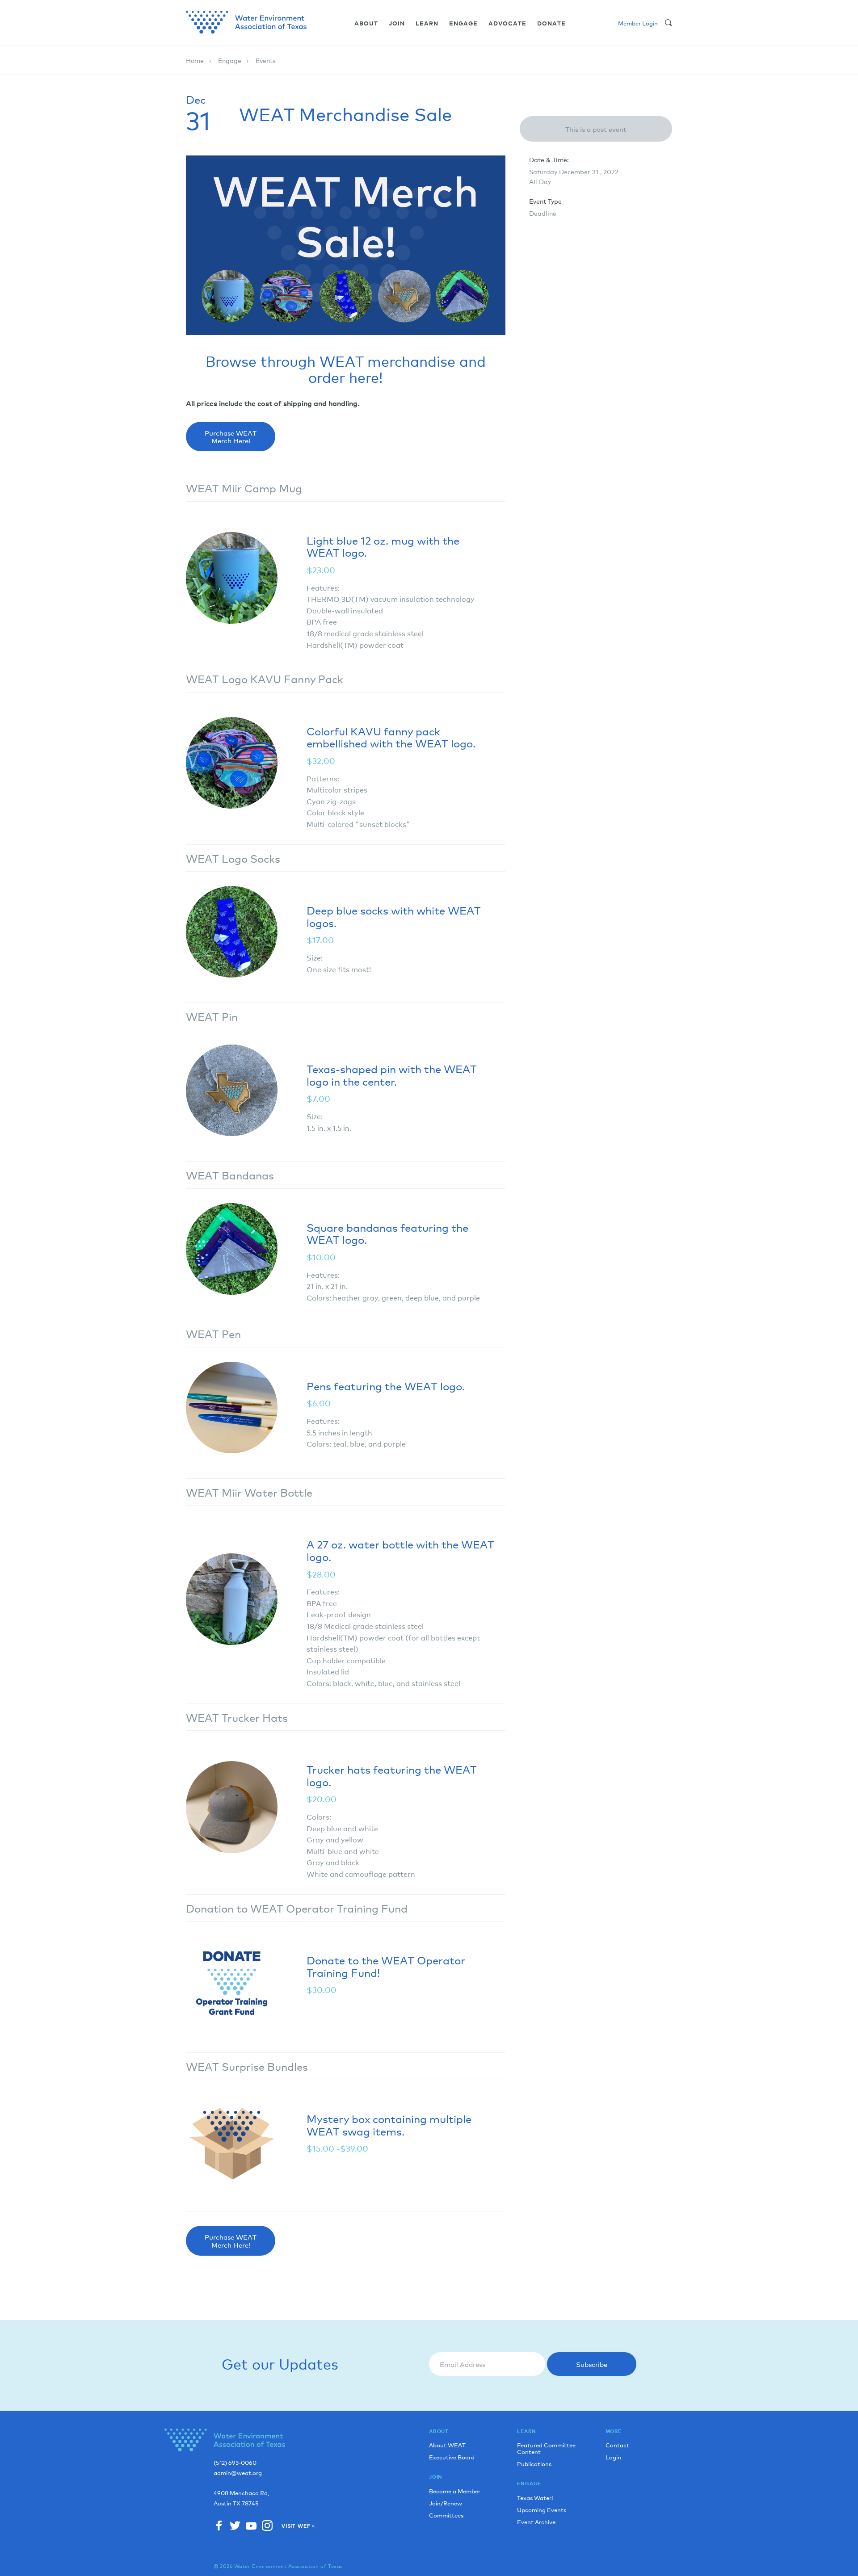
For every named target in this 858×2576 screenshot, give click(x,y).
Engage (463, 23)
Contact (617, 2445)
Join (397, 23)
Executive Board (452, 2457)
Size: (315, 957)
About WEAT (447, 2445)
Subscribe (592, 2364)
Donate (551, 23)
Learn (427, 23)
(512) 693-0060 (235, 2463)
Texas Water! (535, 2498)
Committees (446, 2515)
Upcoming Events (542, 2510)
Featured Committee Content (546, 2448)
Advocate (507, 23)
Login (613, 2457)
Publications (534, 2464)
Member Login (638, 23)
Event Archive (536, 2522)
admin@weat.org (238, 2473)
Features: (323, 587)
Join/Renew (446, 2503)
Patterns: (323, 778)
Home (195, 60)
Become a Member (455, 2491)
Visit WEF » (298, 2526)
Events (266, 60)
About (366, 23)
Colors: (319, 1817)
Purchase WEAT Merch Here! (231, 436)
